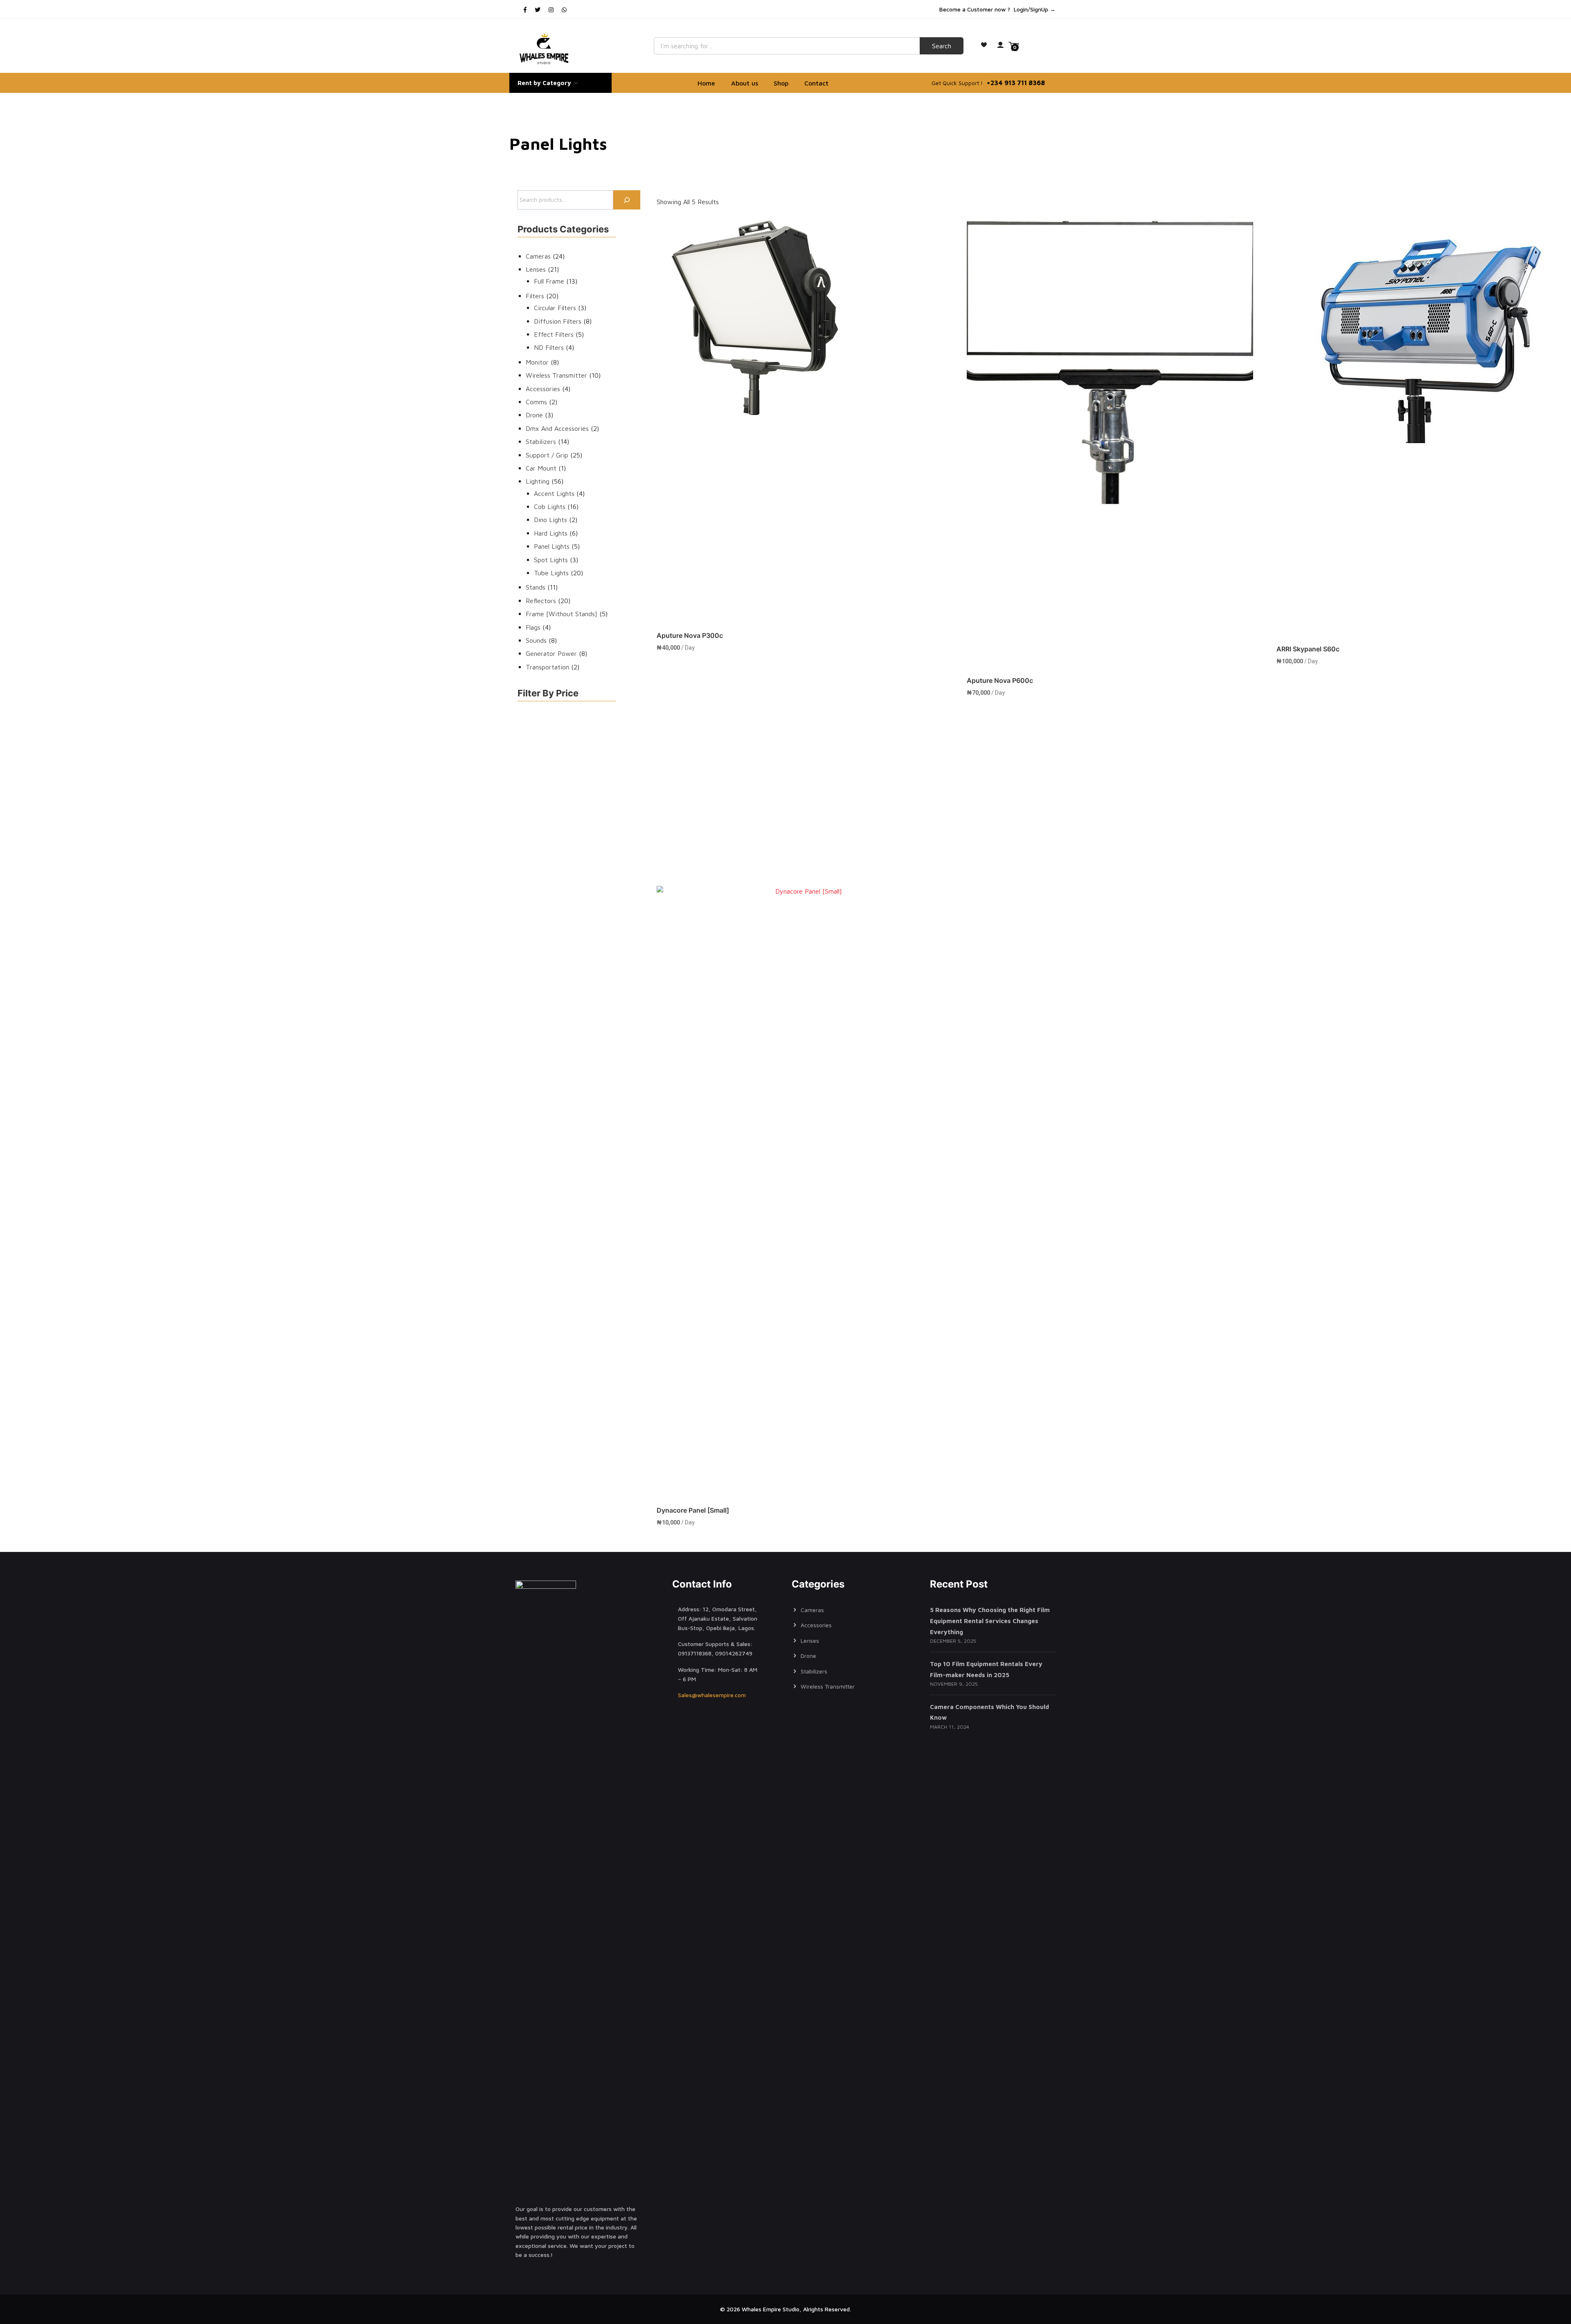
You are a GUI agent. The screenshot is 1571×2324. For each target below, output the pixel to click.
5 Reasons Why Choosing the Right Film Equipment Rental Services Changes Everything (990, 1621)
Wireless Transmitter (828, 1686)
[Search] (627, 200)
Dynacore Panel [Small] (693, 1510)
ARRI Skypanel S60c (1308, 649)
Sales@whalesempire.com (712, 1695)
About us (745, 83)
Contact (816, 83)
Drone (808, 1656)
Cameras (812, 1610)
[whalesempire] (545, 49)
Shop (781, 83)
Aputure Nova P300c (690, 635)
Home (706, 83)
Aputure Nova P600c (1000, 680)
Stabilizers (814, 1671)
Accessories (816, 1625)
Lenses (810, 1641)
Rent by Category (545, 83)
